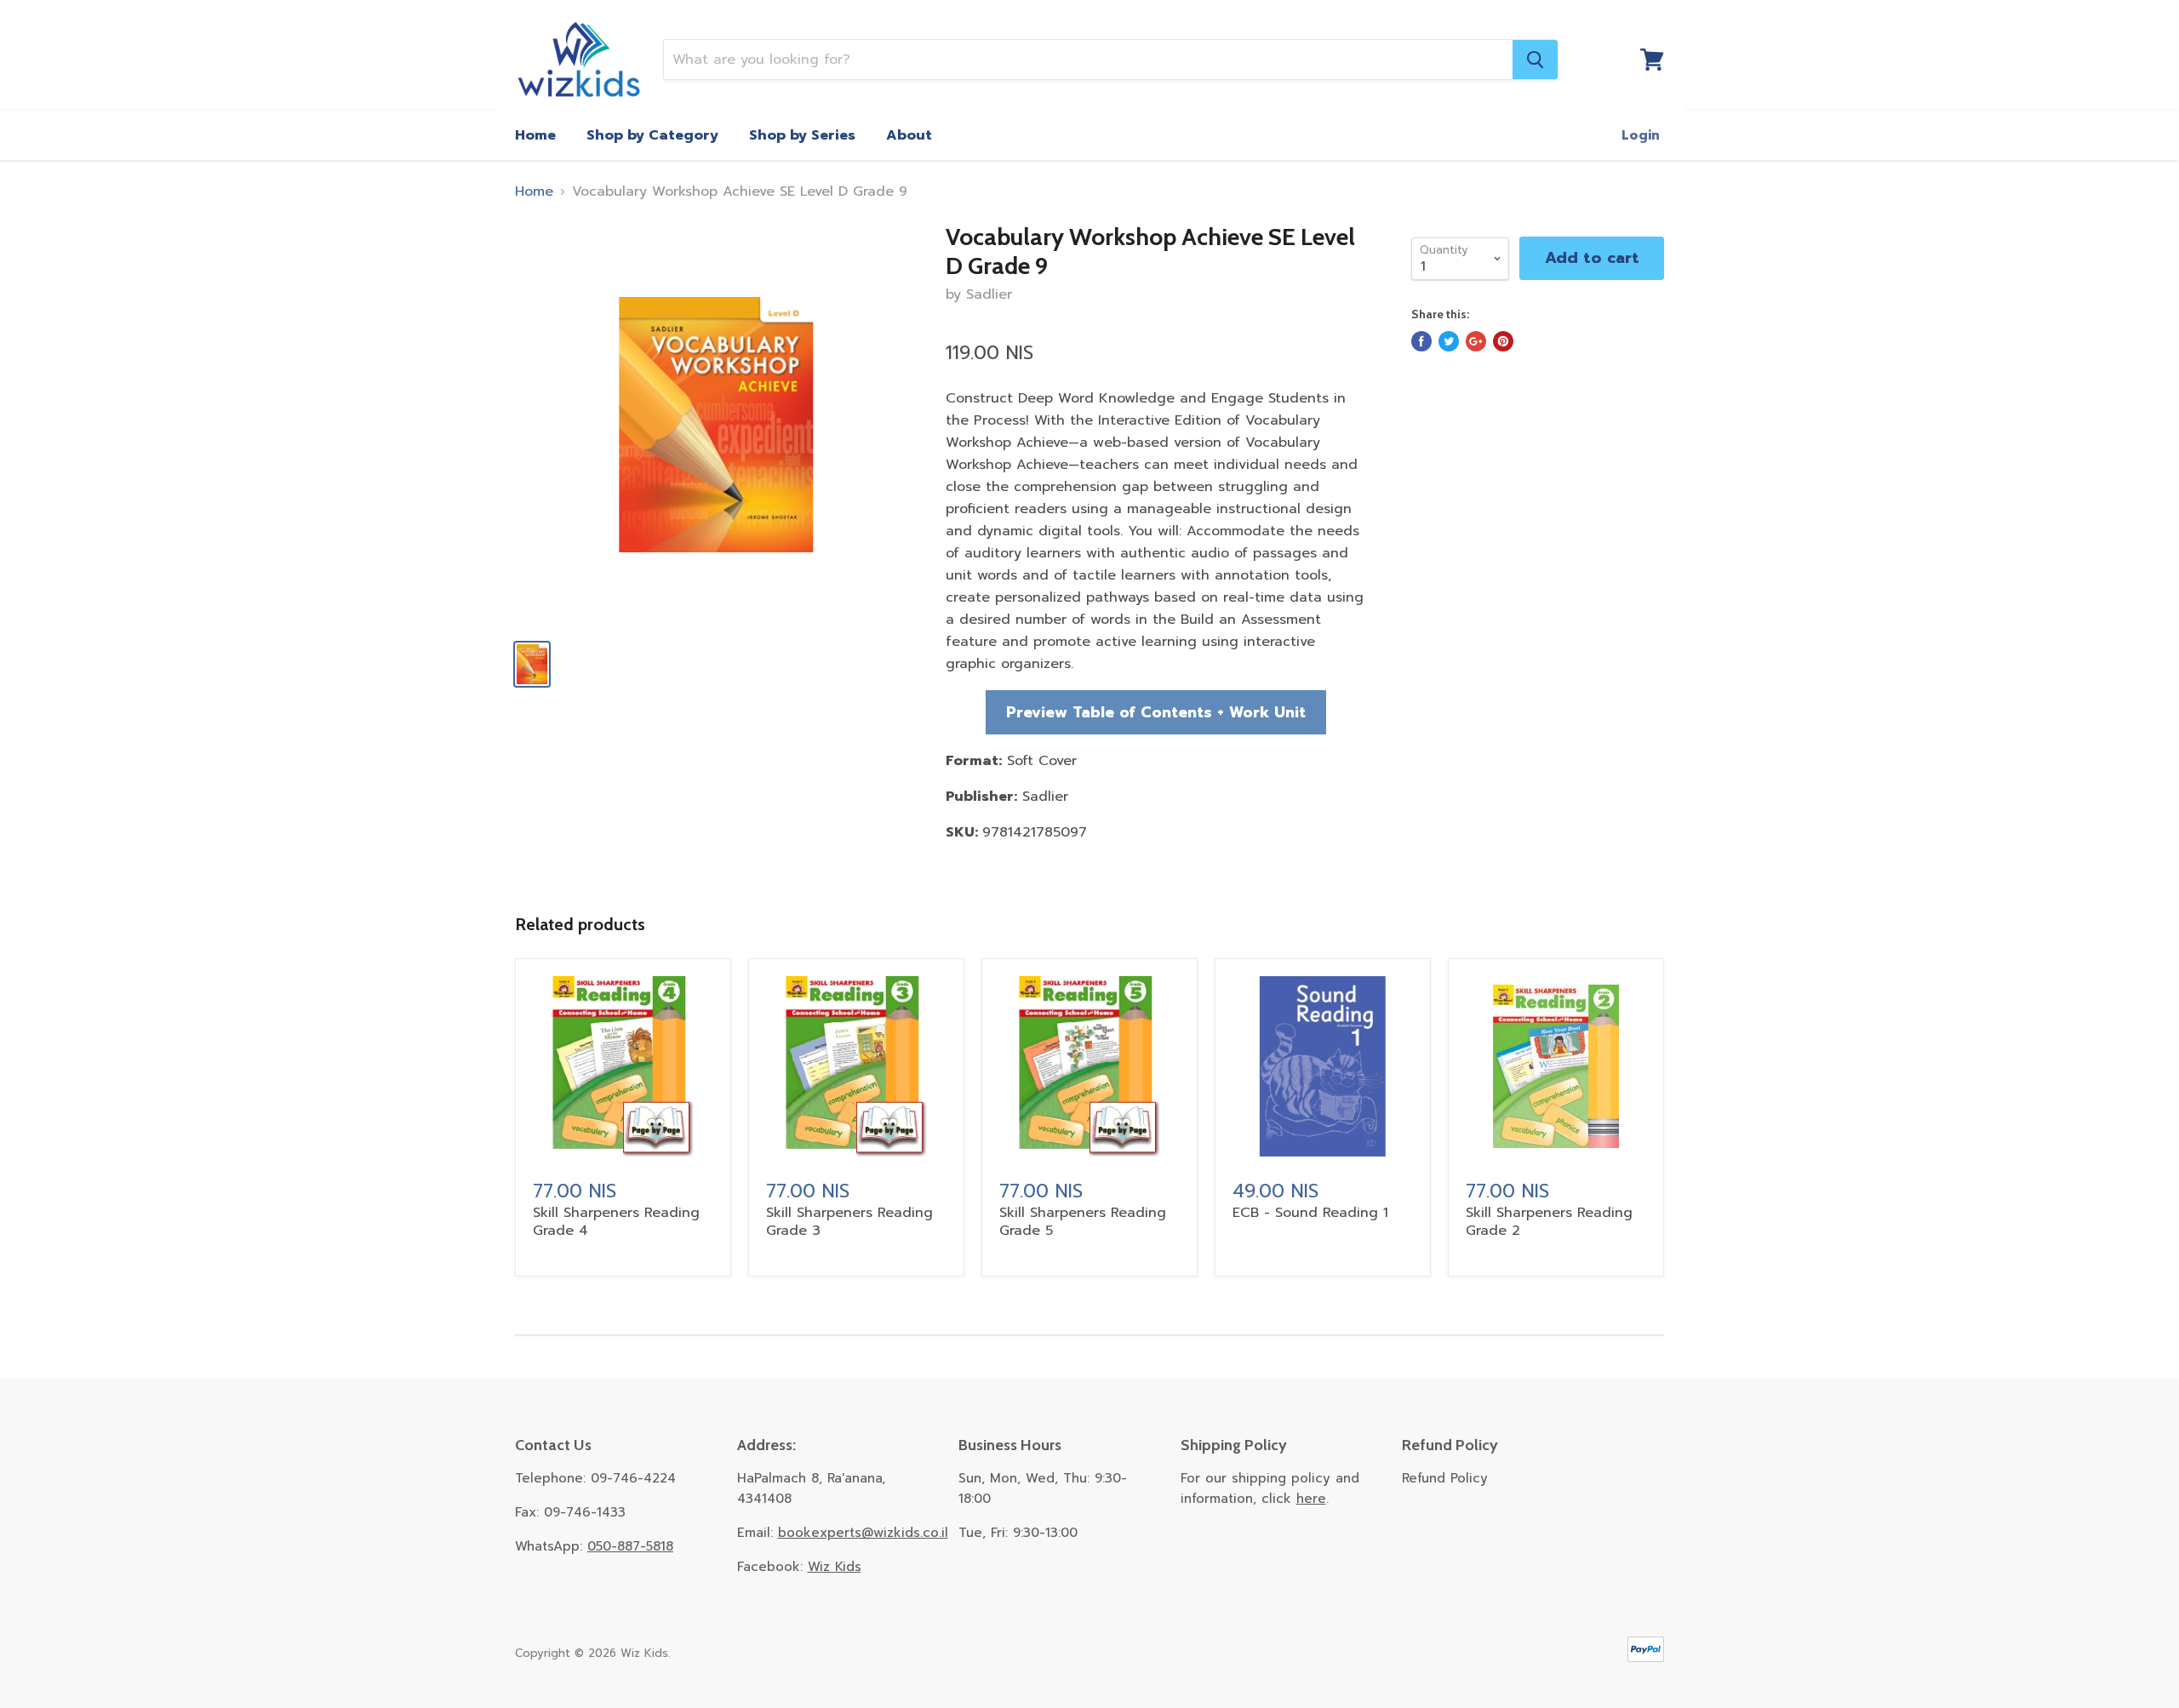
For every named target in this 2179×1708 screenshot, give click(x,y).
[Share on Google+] (1476, 341)
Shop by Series (802, 135)
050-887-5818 (630, 1546)
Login (1641, 135)
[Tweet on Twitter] (1449, 341)
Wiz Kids (835, 1567)
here (1311, 1499)
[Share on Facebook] (1421, 341)
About (909, 135)
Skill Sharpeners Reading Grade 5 (1083, 1222)
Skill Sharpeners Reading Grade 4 (616, 1222)
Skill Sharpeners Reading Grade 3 (849, 1222)
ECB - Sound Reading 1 (1310, 1213)
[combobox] (1088, 60)
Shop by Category (652, 135)
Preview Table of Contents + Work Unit (1156, 712)
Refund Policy (1445, 1478)
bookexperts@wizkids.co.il (863, 1533)
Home (535, 135)
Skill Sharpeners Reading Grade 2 (1549, 1222)
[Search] (1535, 60)
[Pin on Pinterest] (1503, 341)
